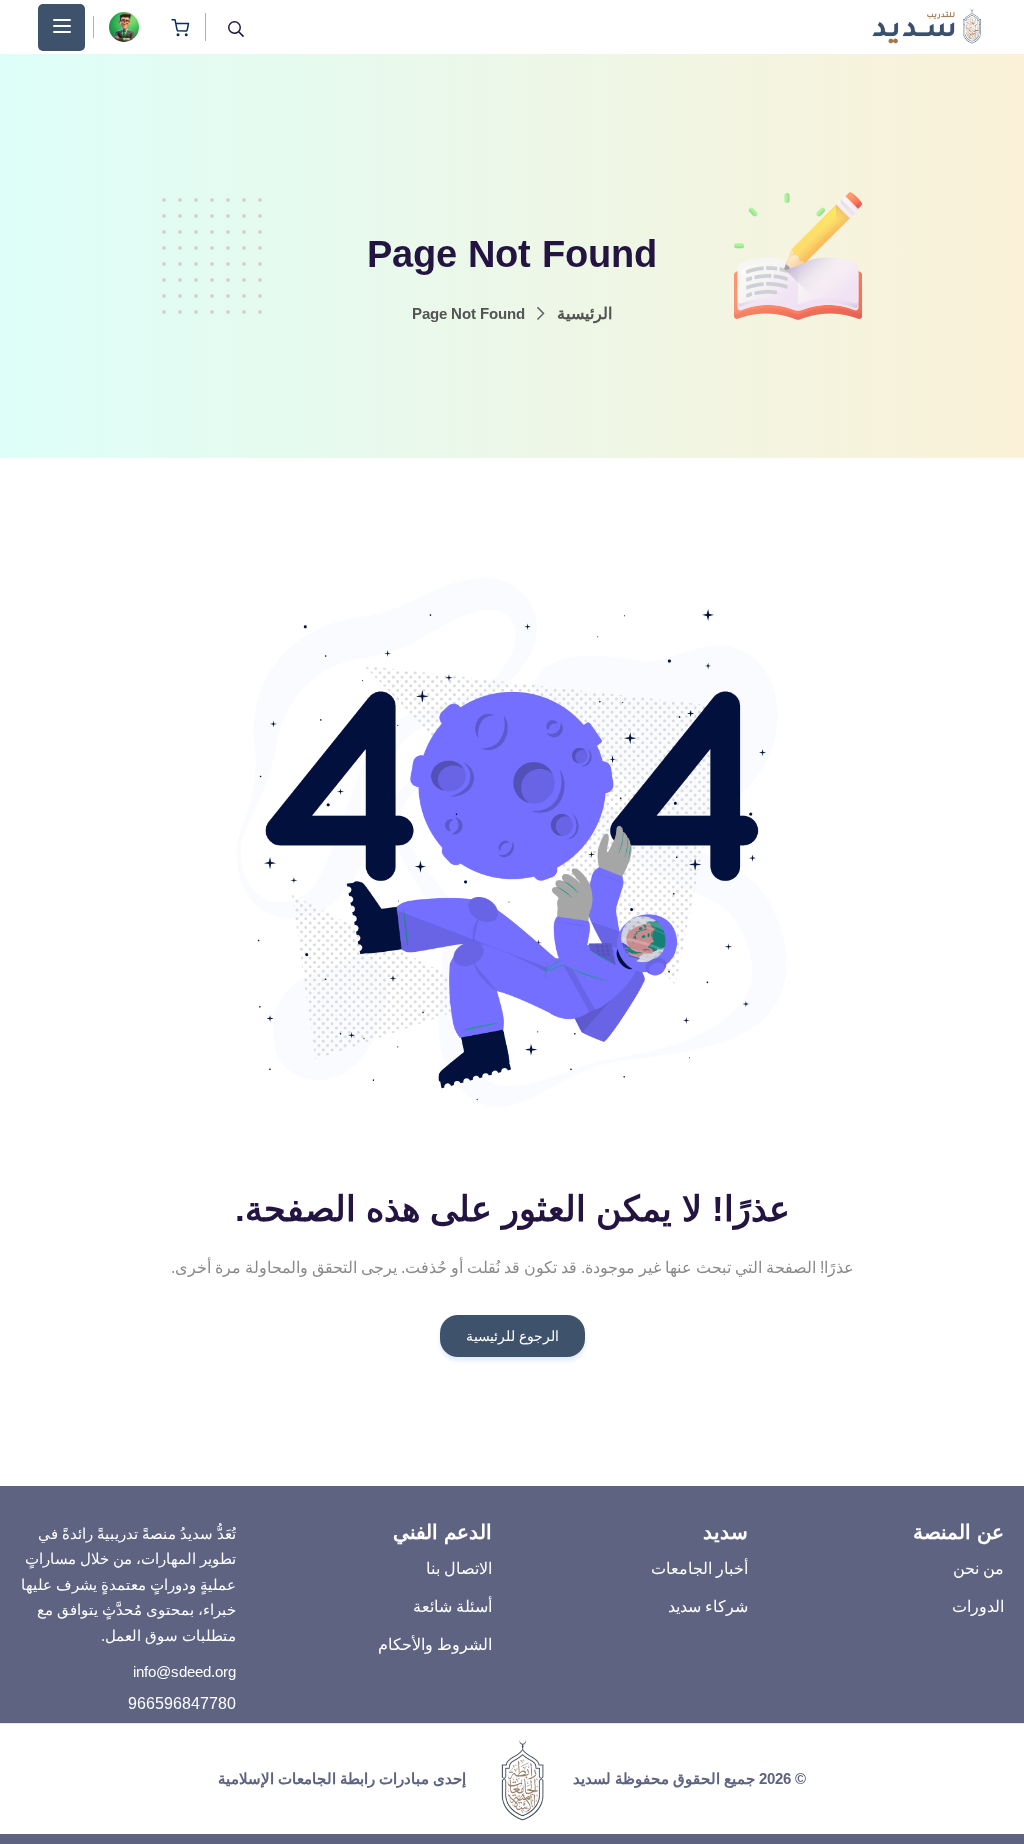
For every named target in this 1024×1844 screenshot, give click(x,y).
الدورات (978, 1606)
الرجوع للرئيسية (512, 1336)
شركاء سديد (708, 1606)
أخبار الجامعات (699, 1568)
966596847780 (182, 1703)
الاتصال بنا (459, 1568)
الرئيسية (584, 313)
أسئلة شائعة (452, 1606)
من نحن (978, 1568)
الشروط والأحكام (435, 1644)
